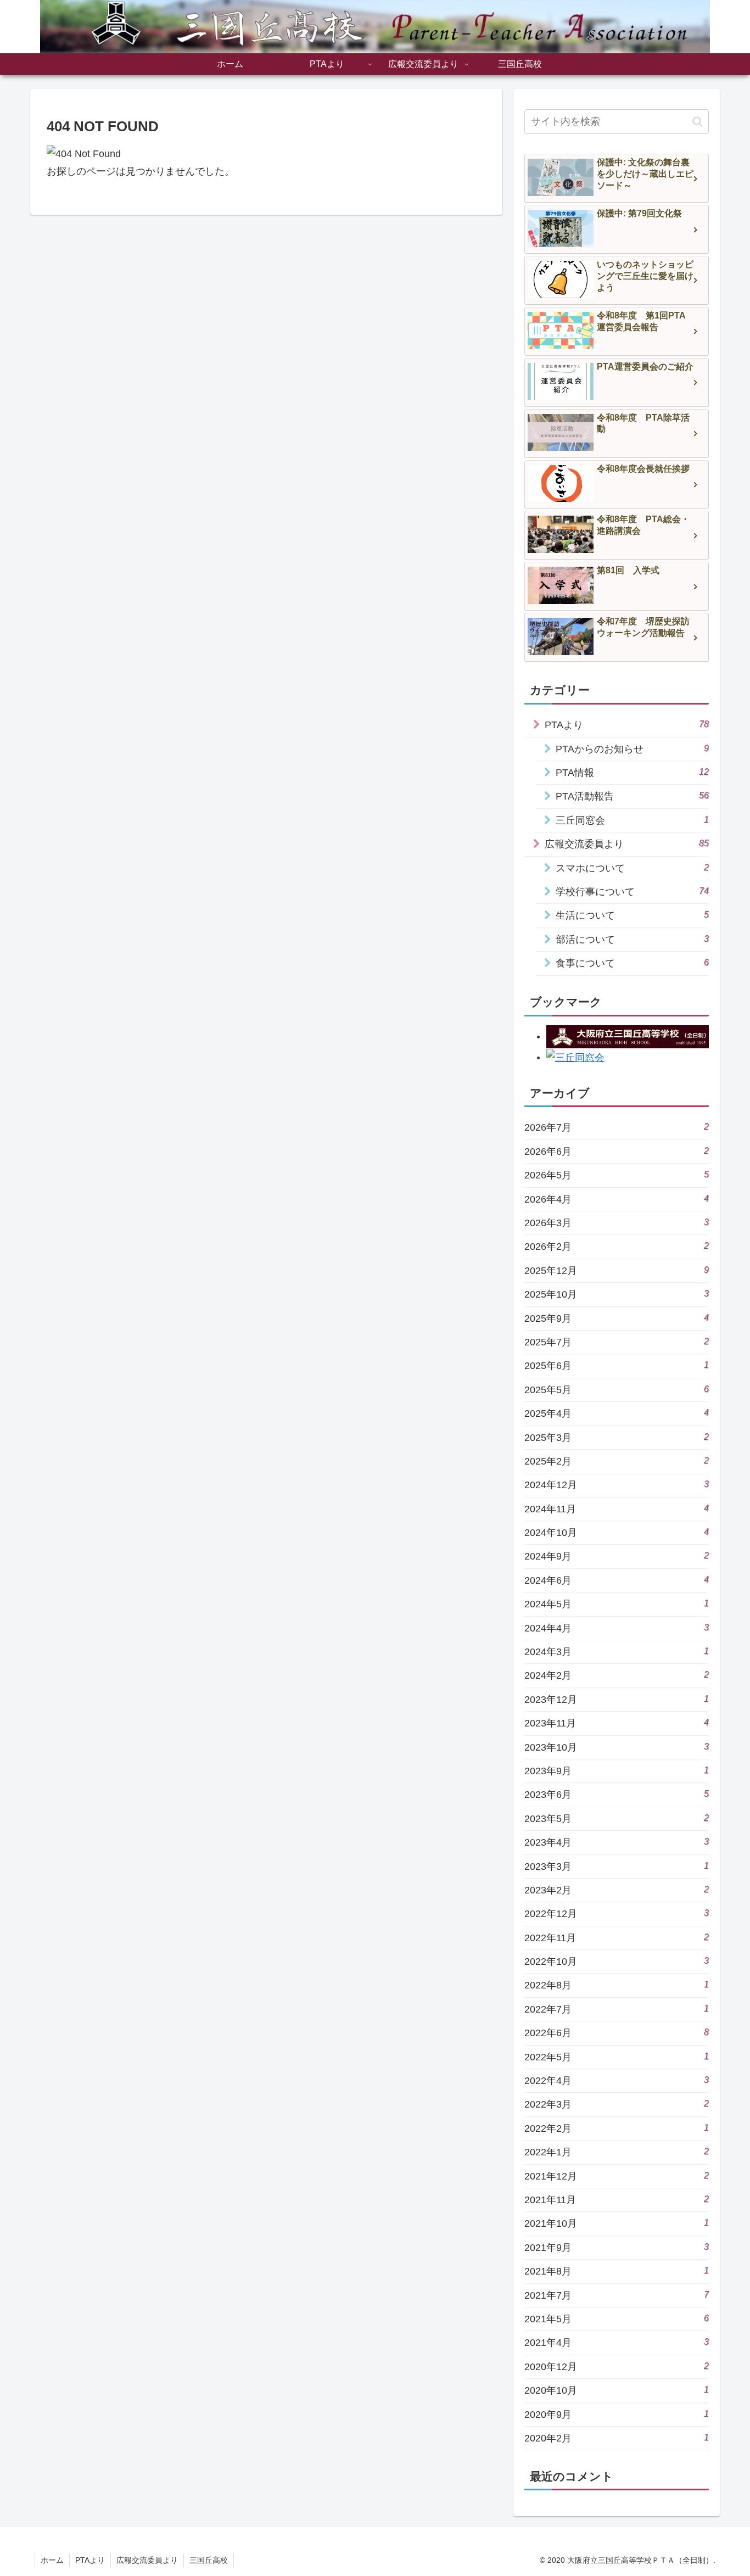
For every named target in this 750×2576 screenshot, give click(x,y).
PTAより (90, 2560)
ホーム (52, 2560)
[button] (698, 122)
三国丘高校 (209, 2560)
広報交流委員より (147, 2560)
